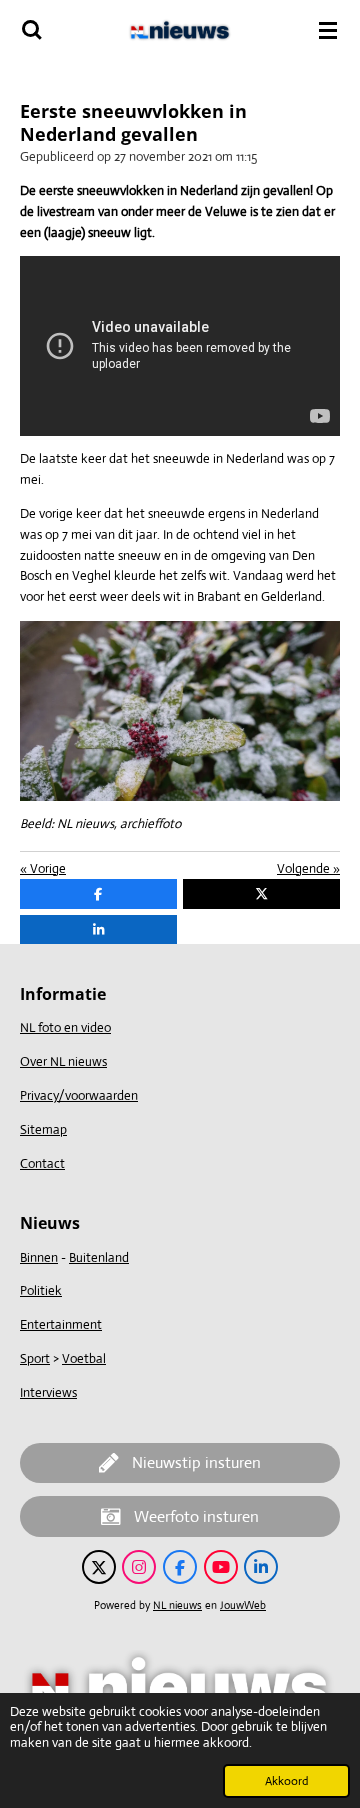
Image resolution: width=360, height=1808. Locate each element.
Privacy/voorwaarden (79, 1095)
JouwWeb (243, 1605)
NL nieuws (177, 1605)
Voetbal (84, 1358)
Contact (42, 1163)
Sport (35, 1358)
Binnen (39, 1257)
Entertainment (61, 1324)
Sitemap (43, 1129)
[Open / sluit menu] (328, 30)
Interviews (48, 1392)
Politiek (41, 1290)
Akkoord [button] (286, 1781)
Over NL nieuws (63, 1061)
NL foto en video (65, 1027)
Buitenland (99, 1257)
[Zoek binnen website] (32, 30)
